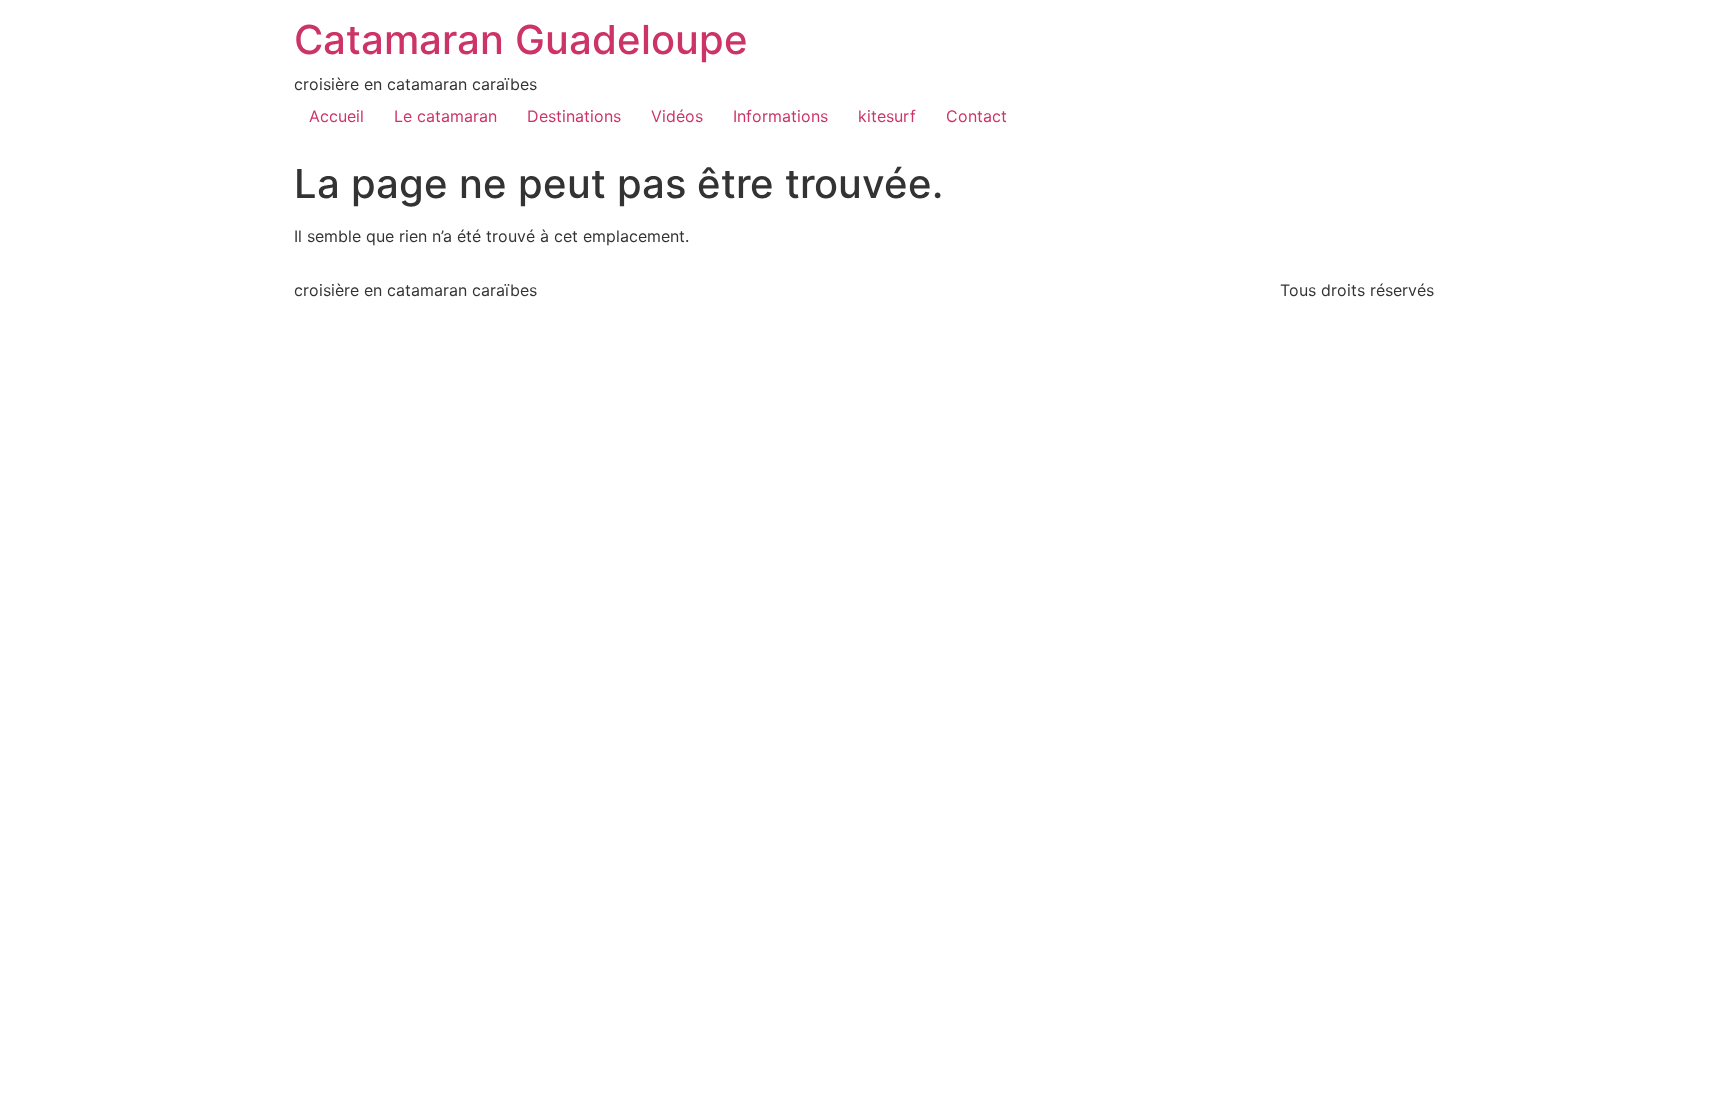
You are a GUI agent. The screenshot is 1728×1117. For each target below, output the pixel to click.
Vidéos (677, 116)
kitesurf (887, 116)
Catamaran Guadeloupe (521, 39)
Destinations (574, 116)
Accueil (336, 116)
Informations (780, 116)
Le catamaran (445, 116)
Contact (976, 116)
